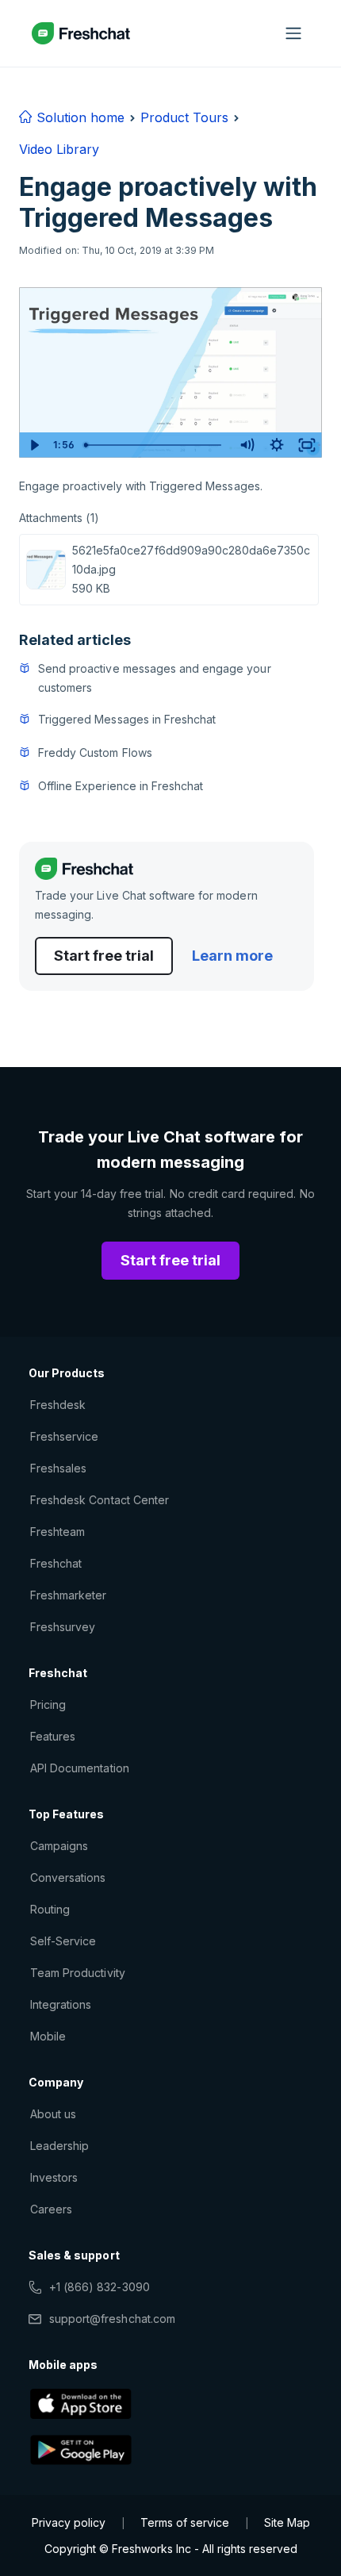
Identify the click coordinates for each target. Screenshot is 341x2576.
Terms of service (185, 2522)
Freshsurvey (63, 1627)
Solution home (79, 117)
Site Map (287, 2522)
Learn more (232, 956)
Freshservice (64, 1436)
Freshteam (57, 1532)
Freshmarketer (69, 1595)
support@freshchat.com (112, 2319)
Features (53, 1736)
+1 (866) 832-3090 (100, 2287)
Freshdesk (58, 1405)
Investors (54, 2177)
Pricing (48, 1705)
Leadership (59, 2146)
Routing (50, 1909)
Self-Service (63, 1941)
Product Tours (184, 117)
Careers (51, 2209)
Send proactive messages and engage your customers (155, 678)
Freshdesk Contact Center (100, 1500)
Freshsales (58, 1468)
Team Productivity (78, 1973)
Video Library (59, 149)
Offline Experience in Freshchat (121, 786)
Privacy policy (69, 2522)
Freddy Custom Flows (95, 752)
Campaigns (59, 1846)
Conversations (68, 1877)
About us (53, 2114)
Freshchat (56, 1563)
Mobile (48, 2036)
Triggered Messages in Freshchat (127, 719)
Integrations (61, 2004)
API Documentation (80, 1768)
